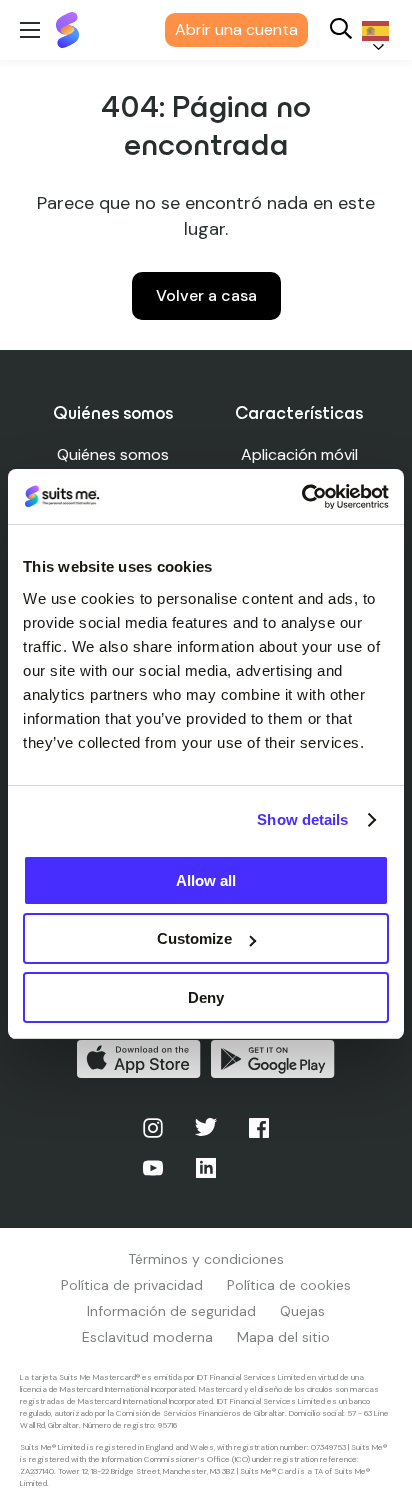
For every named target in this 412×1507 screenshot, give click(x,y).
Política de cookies (289, 1285)
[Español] (372, 30)
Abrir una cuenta (236, 29)
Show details (302, 819)
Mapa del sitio (283, 1337)
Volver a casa (206, 295)
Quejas (302, 1311)
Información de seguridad (171, 1311)
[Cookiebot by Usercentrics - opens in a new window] (301, 497)
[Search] (341, 30)
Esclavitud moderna (147, 1337)
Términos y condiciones (206, 1259)
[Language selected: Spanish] (372, 30)
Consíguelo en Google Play (273, 1059)
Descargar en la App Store (139, 1059)
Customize (194, 938)
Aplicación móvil (299, 454)
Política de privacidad (132, 1285)
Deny (206, 997)
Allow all (206, 880)
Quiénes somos (113, 454)
